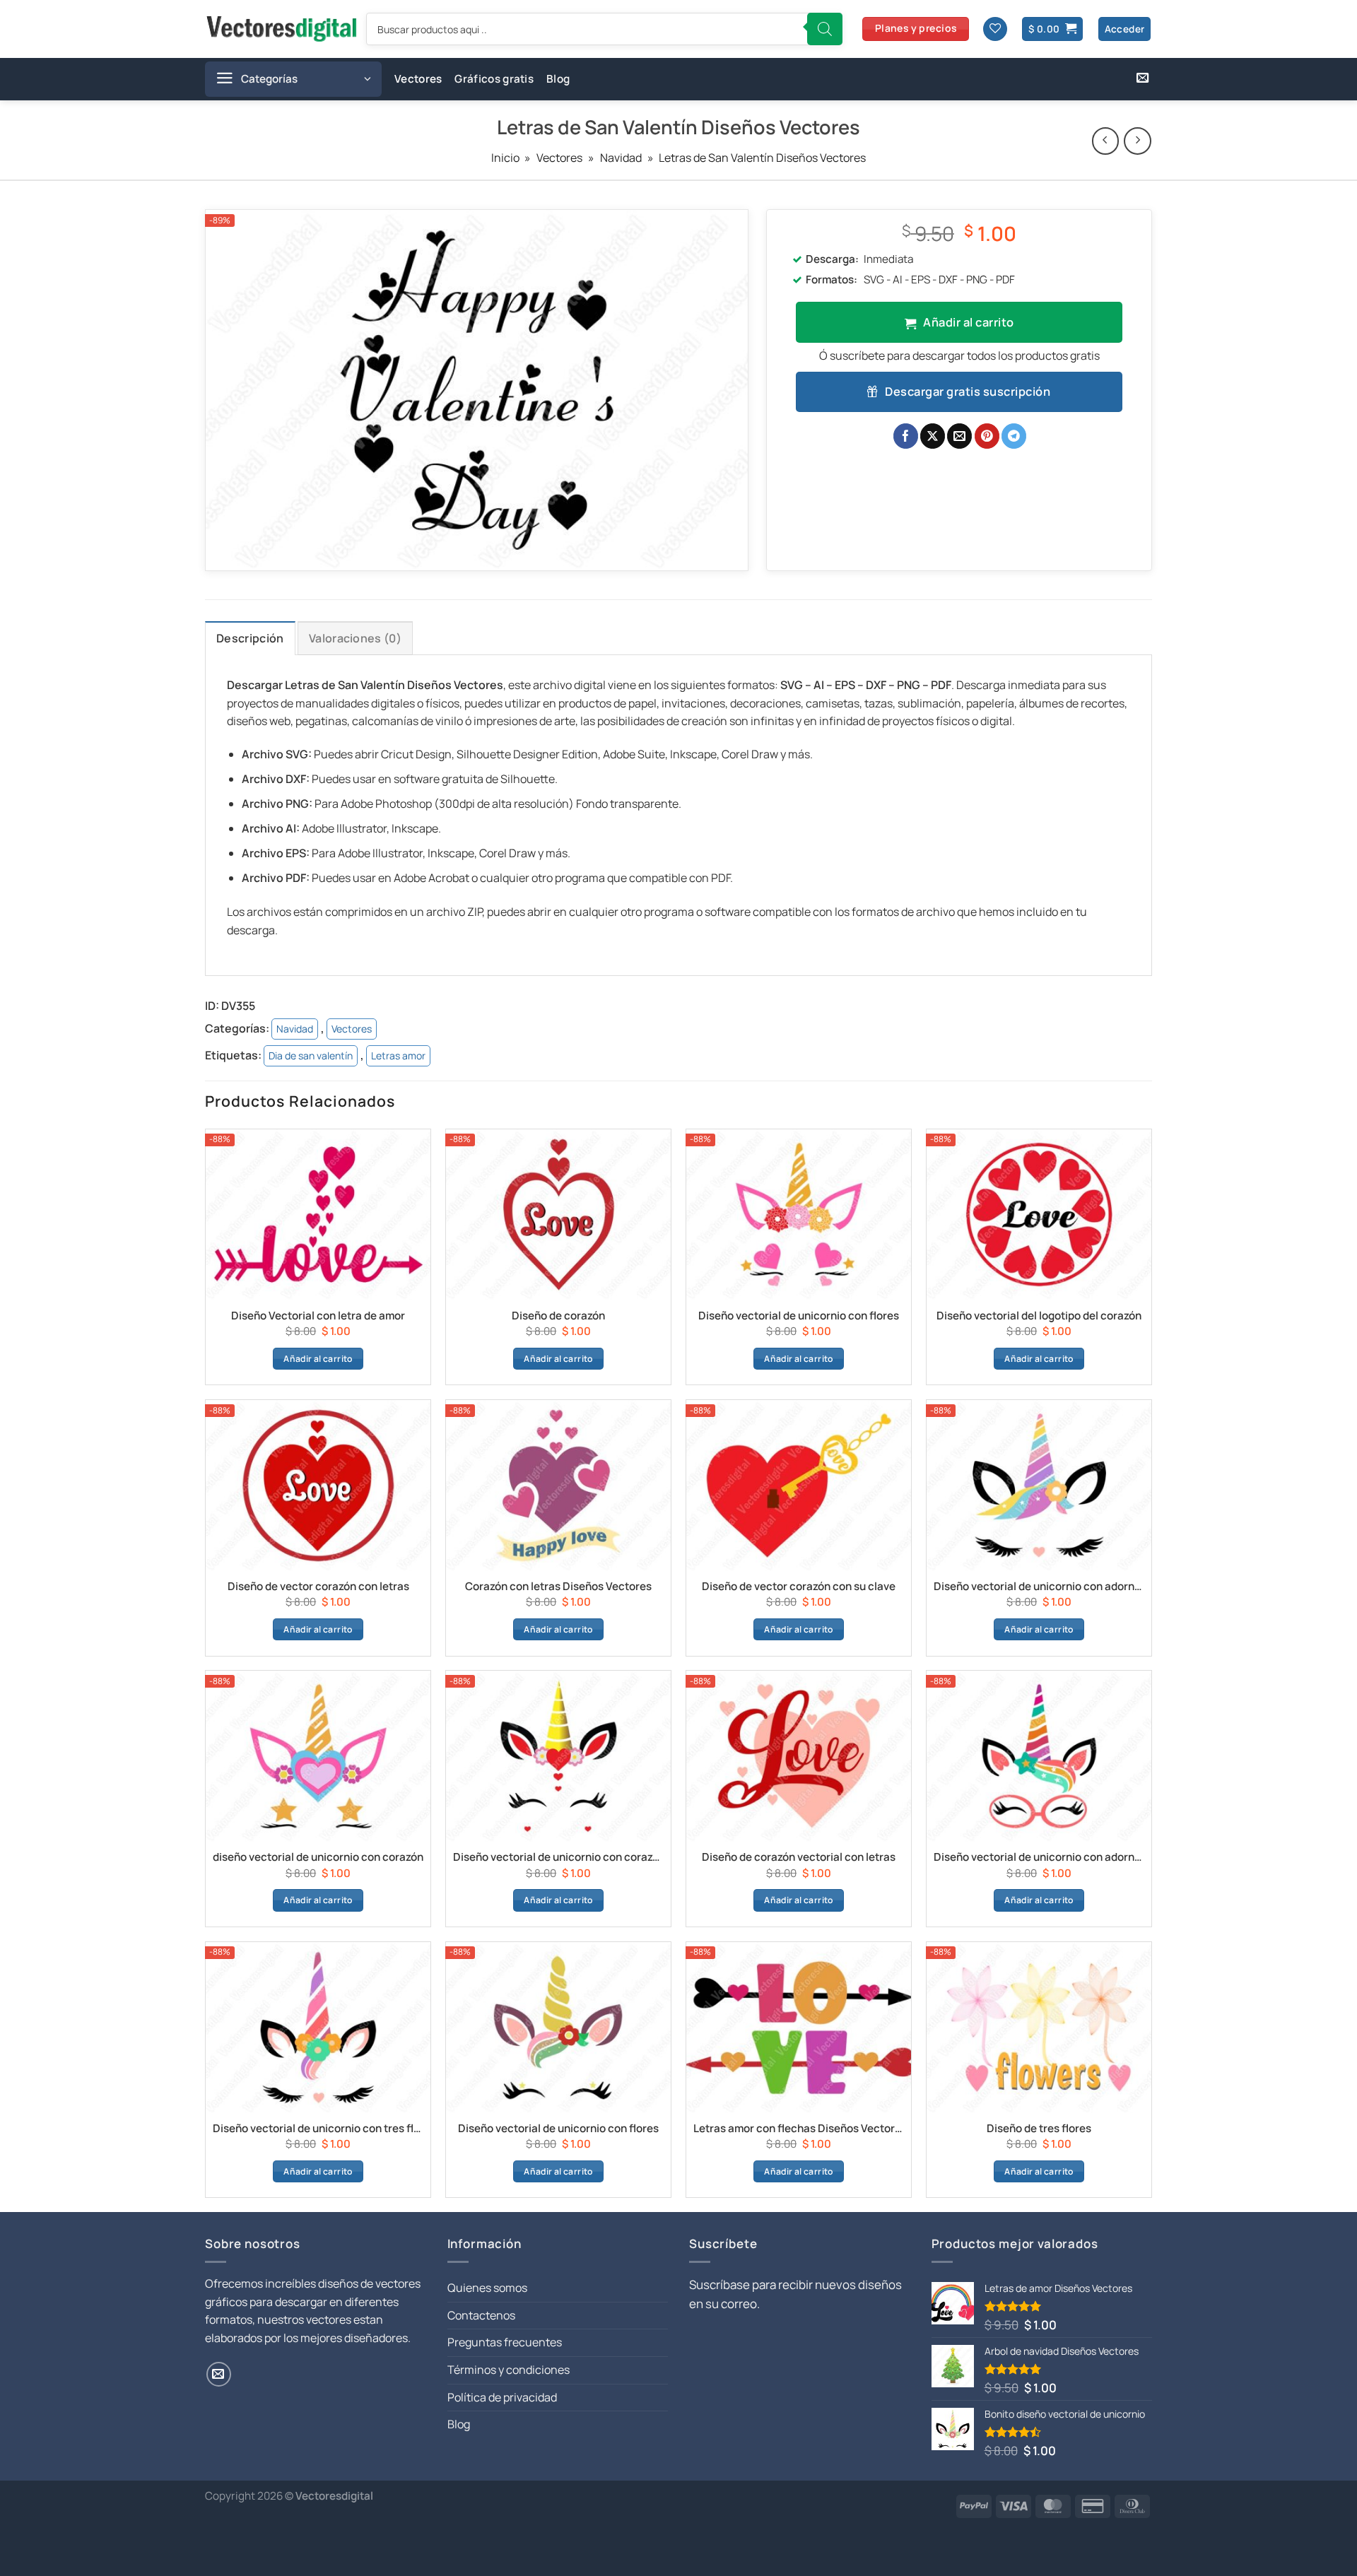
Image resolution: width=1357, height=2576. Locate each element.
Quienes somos (487, 2288)
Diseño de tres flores (1039, 2129)
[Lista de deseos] (995, 29)
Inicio (505, 158)
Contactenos (481, 2315)
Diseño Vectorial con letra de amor (318, 1316)
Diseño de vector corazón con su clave (799, 1587)
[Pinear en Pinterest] (987, 436)
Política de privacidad (502, 2397)
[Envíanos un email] (1142, 78)
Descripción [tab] (250, 638)
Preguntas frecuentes (505, 2342)
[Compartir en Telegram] (1014, 436)
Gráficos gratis (494, 79)
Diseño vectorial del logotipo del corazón (1039, 1316)
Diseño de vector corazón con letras (318, 1587)
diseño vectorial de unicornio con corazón (318, 1857)
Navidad (621, 158)
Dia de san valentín (311, 1055)
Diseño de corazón (558, 1316)
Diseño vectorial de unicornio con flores (799, 1316)
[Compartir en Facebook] (906, 436)
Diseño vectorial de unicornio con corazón (558, 1857)
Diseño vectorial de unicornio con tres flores (318, 2129)
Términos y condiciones (509, 2370)
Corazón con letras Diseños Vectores (558, 1587)
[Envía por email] (959, 436)
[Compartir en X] (933, 436)
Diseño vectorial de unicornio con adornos (1039, 1587)
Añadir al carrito (968, 322)
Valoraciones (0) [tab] (355, 638)
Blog (558, 79)
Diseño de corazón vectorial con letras (799, 1857)
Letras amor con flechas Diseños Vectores (799, 2129)
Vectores (418, 79)
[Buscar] (825, 29)
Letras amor (398, 1055)
